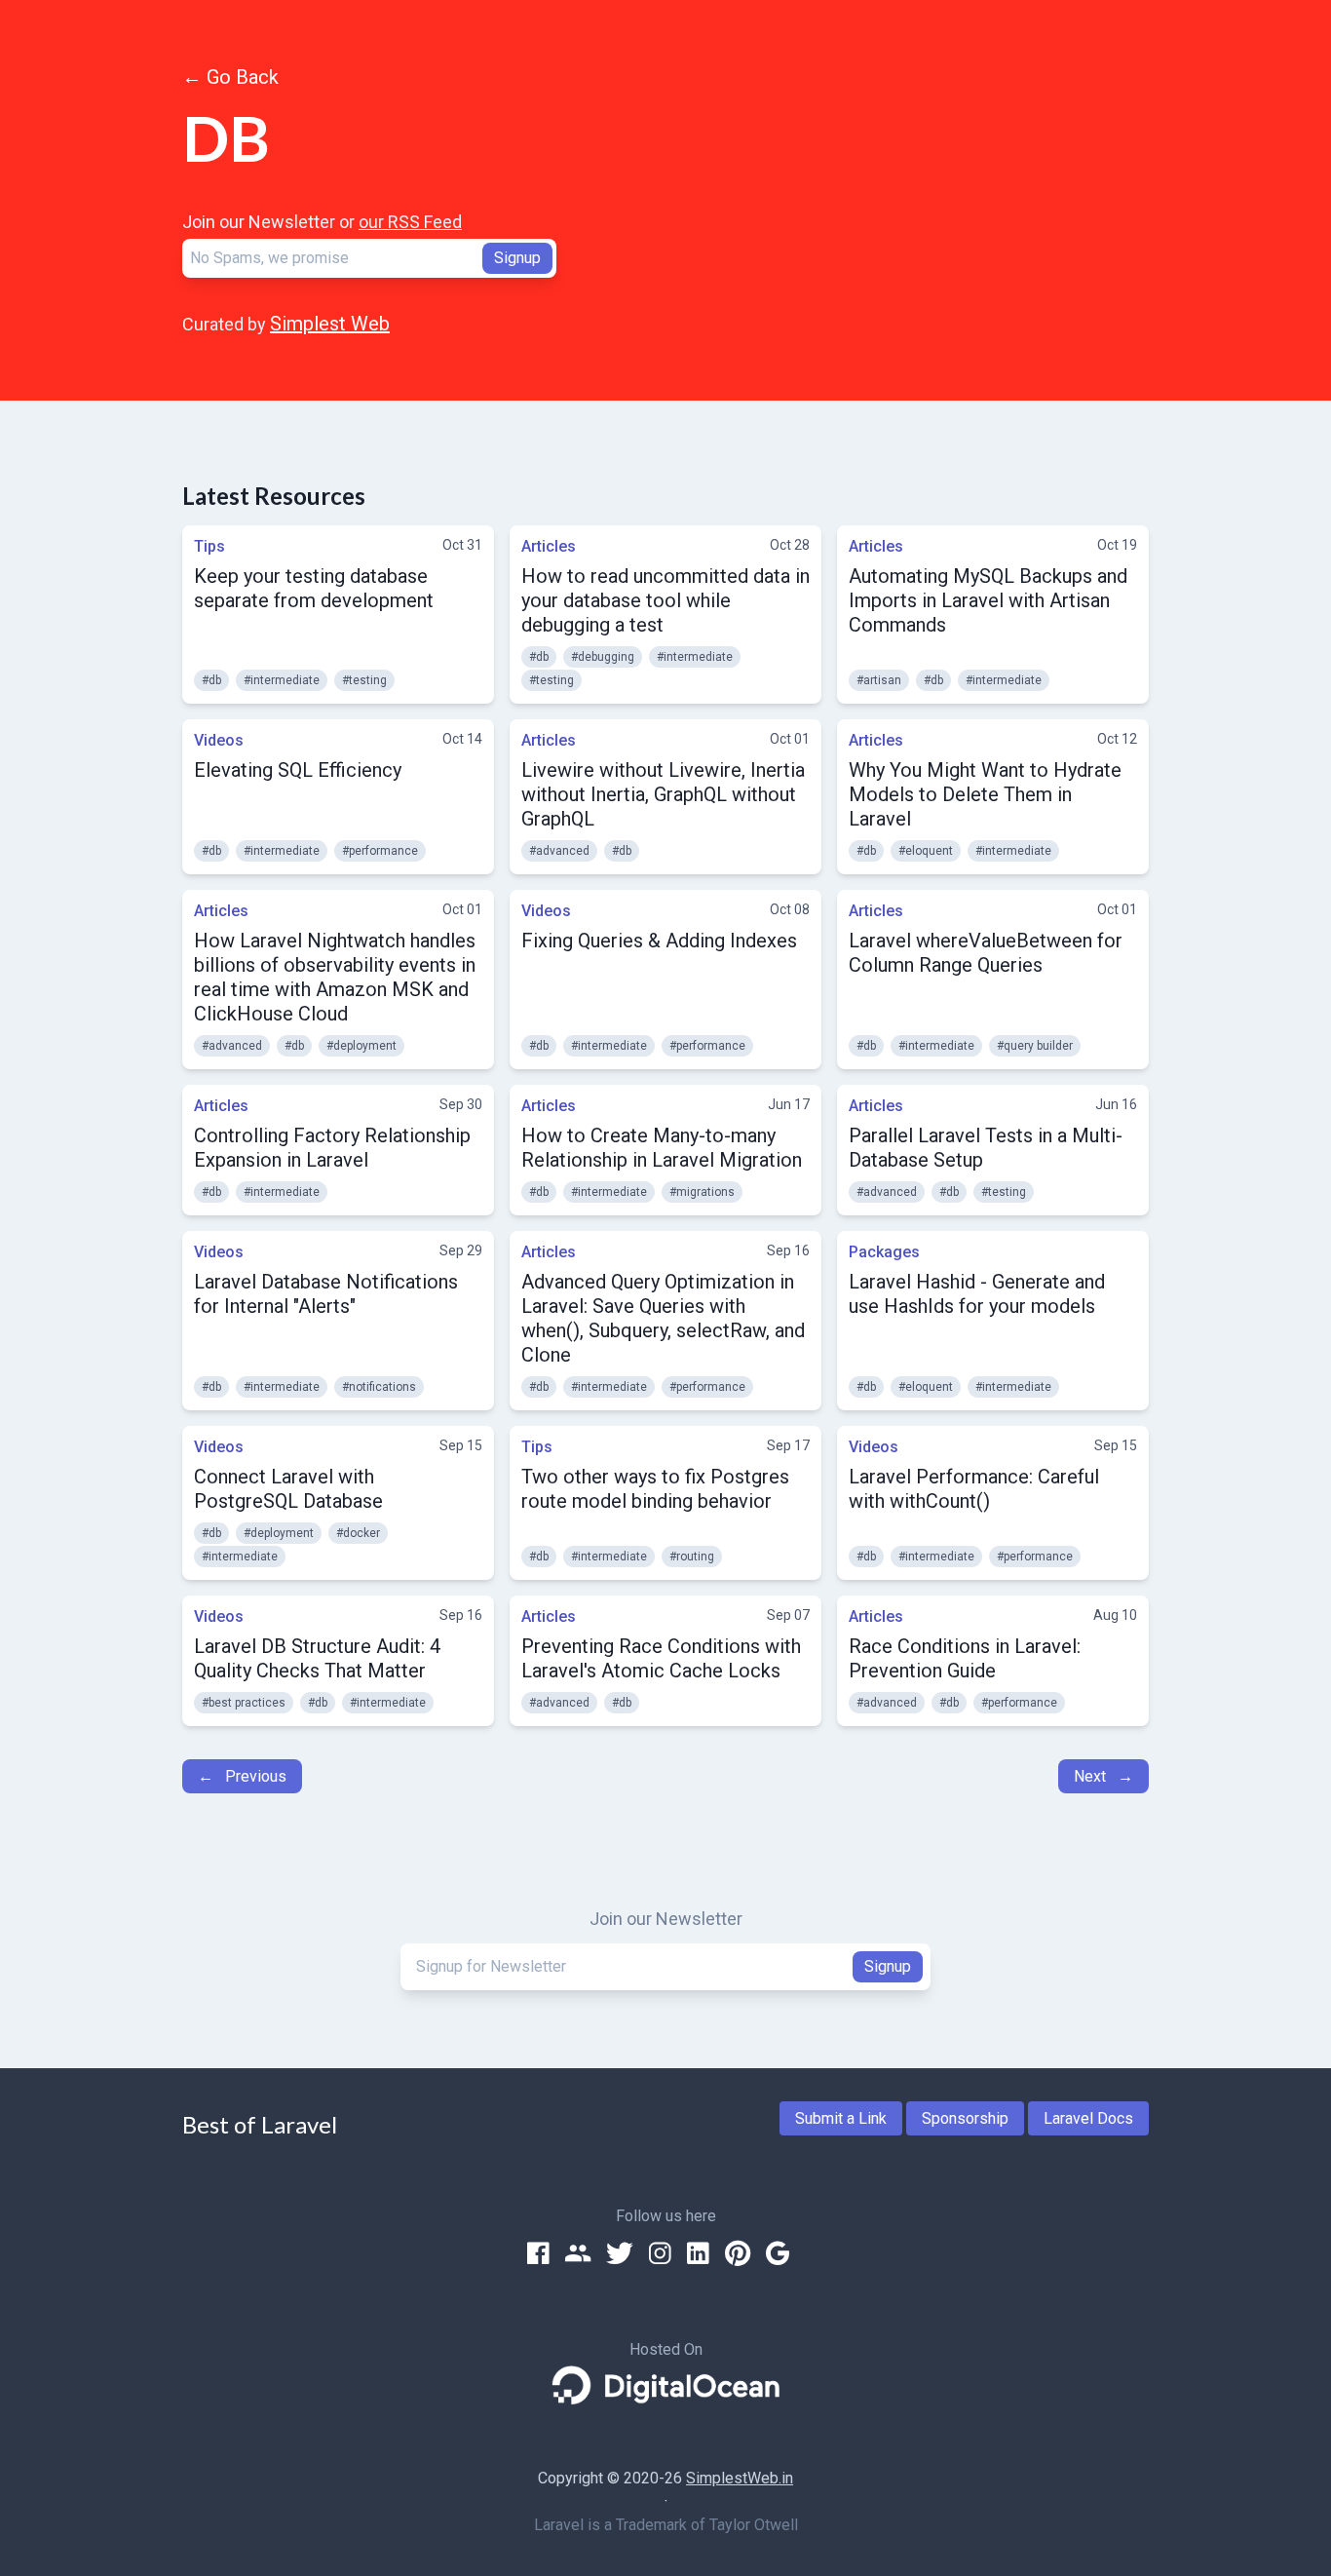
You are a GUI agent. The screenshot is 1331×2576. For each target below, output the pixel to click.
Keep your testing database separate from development (314, 588)
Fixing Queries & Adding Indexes (659, 941)
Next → (1103, 1776)
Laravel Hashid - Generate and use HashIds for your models (977, 1294)
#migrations (702, 1192)
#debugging (603, 657)
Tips (209, 546)
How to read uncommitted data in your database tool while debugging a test (665, 600)
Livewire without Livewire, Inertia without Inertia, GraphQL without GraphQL (663, 794)
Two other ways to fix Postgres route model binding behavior (655, 1489)
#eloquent (926, 851)
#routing (692, 1557)
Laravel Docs (1088, 2118)
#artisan (879, 680)
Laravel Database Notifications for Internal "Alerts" (326, 1294)
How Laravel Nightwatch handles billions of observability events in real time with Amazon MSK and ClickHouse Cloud (335, 977)
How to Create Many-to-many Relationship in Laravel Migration (662, 1148)
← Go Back (230, 77)
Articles (549, 546)
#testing (364, 680)
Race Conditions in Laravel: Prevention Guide (965, 1658)
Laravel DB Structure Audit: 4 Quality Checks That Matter (317, 1658)
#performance (380, 851)
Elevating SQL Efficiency (298, 770)
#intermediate (282, 680)
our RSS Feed (410, 222)
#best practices (244, 1703)
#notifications (379, 1387)
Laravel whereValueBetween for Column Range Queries (986, 953)
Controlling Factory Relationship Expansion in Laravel (332, 1148)
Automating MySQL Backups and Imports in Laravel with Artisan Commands (988, 600)
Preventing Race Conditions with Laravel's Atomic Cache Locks (661, 1658)
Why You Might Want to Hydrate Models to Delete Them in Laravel (985, 794)
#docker (358, 1533)
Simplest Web (330, 324)
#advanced (559, 851)
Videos (219, 740)
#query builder (1035, 1046)
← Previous (242, 1776)
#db (211, 680)
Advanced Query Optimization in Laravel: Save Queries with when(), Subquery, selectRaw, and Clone (663, 1318)
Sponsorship (965, 2118)
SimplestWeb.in (740, 2478)
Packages (884, 1252)
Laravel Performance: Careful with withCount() (974, 1489)
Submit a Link (841, 2118)
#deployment (361, 1046)
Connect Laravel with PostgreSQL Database (288, 1489)
